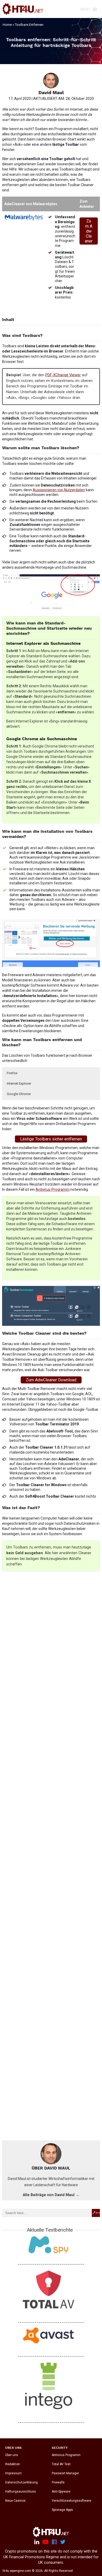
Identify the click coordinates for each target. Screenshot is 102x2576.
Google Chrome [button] (19, 1094)
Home (7, 25)
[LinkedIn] (37, 2542)
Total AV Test (61, 2464)
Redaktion (13, 2464)
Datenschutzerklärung (21, 2483)
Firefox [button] (12, 1073)
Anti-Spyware (61, 2492)
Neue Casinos (15, 2501)
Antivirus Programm (66, 2455)
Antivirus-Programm (53, 1189)
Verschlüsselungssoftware (72, 2501)
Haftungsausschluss (21, 2492)
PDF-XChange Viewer (63, 375)
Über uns (12, 2455)
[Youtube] (46, 2542)
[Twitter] (63, 2542)
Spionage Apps (62, 2510)
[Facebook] (54, 2542)
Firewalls (58, 2483)
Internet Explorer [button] (19, 1083)
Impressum (13, 2474)
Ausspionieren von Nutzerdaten (59, 490)
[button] (85, 9)
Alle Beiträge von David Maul (51, 2195)
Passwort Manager (65, 2474)
